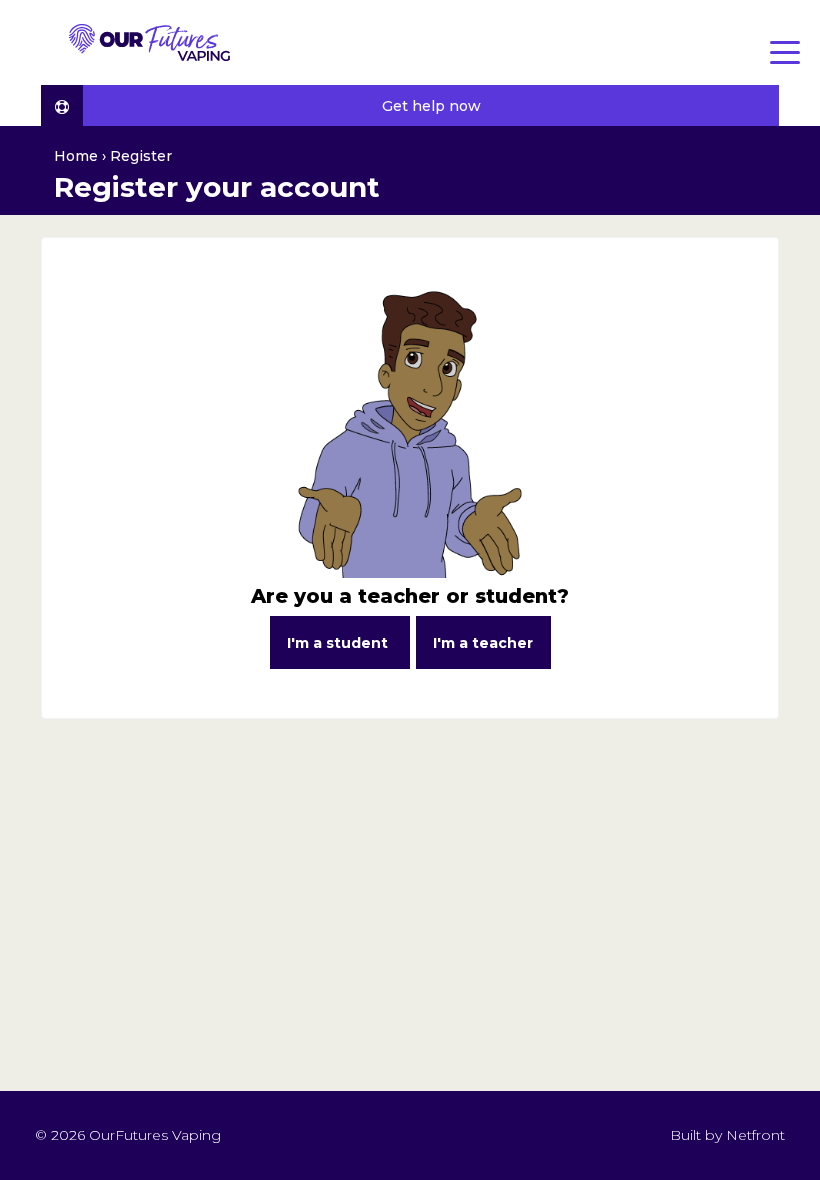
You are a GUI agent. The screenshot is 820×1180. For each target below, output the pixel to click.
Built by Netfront (725, 1135)
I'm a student (339, 643)
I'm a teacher (483, 643)
